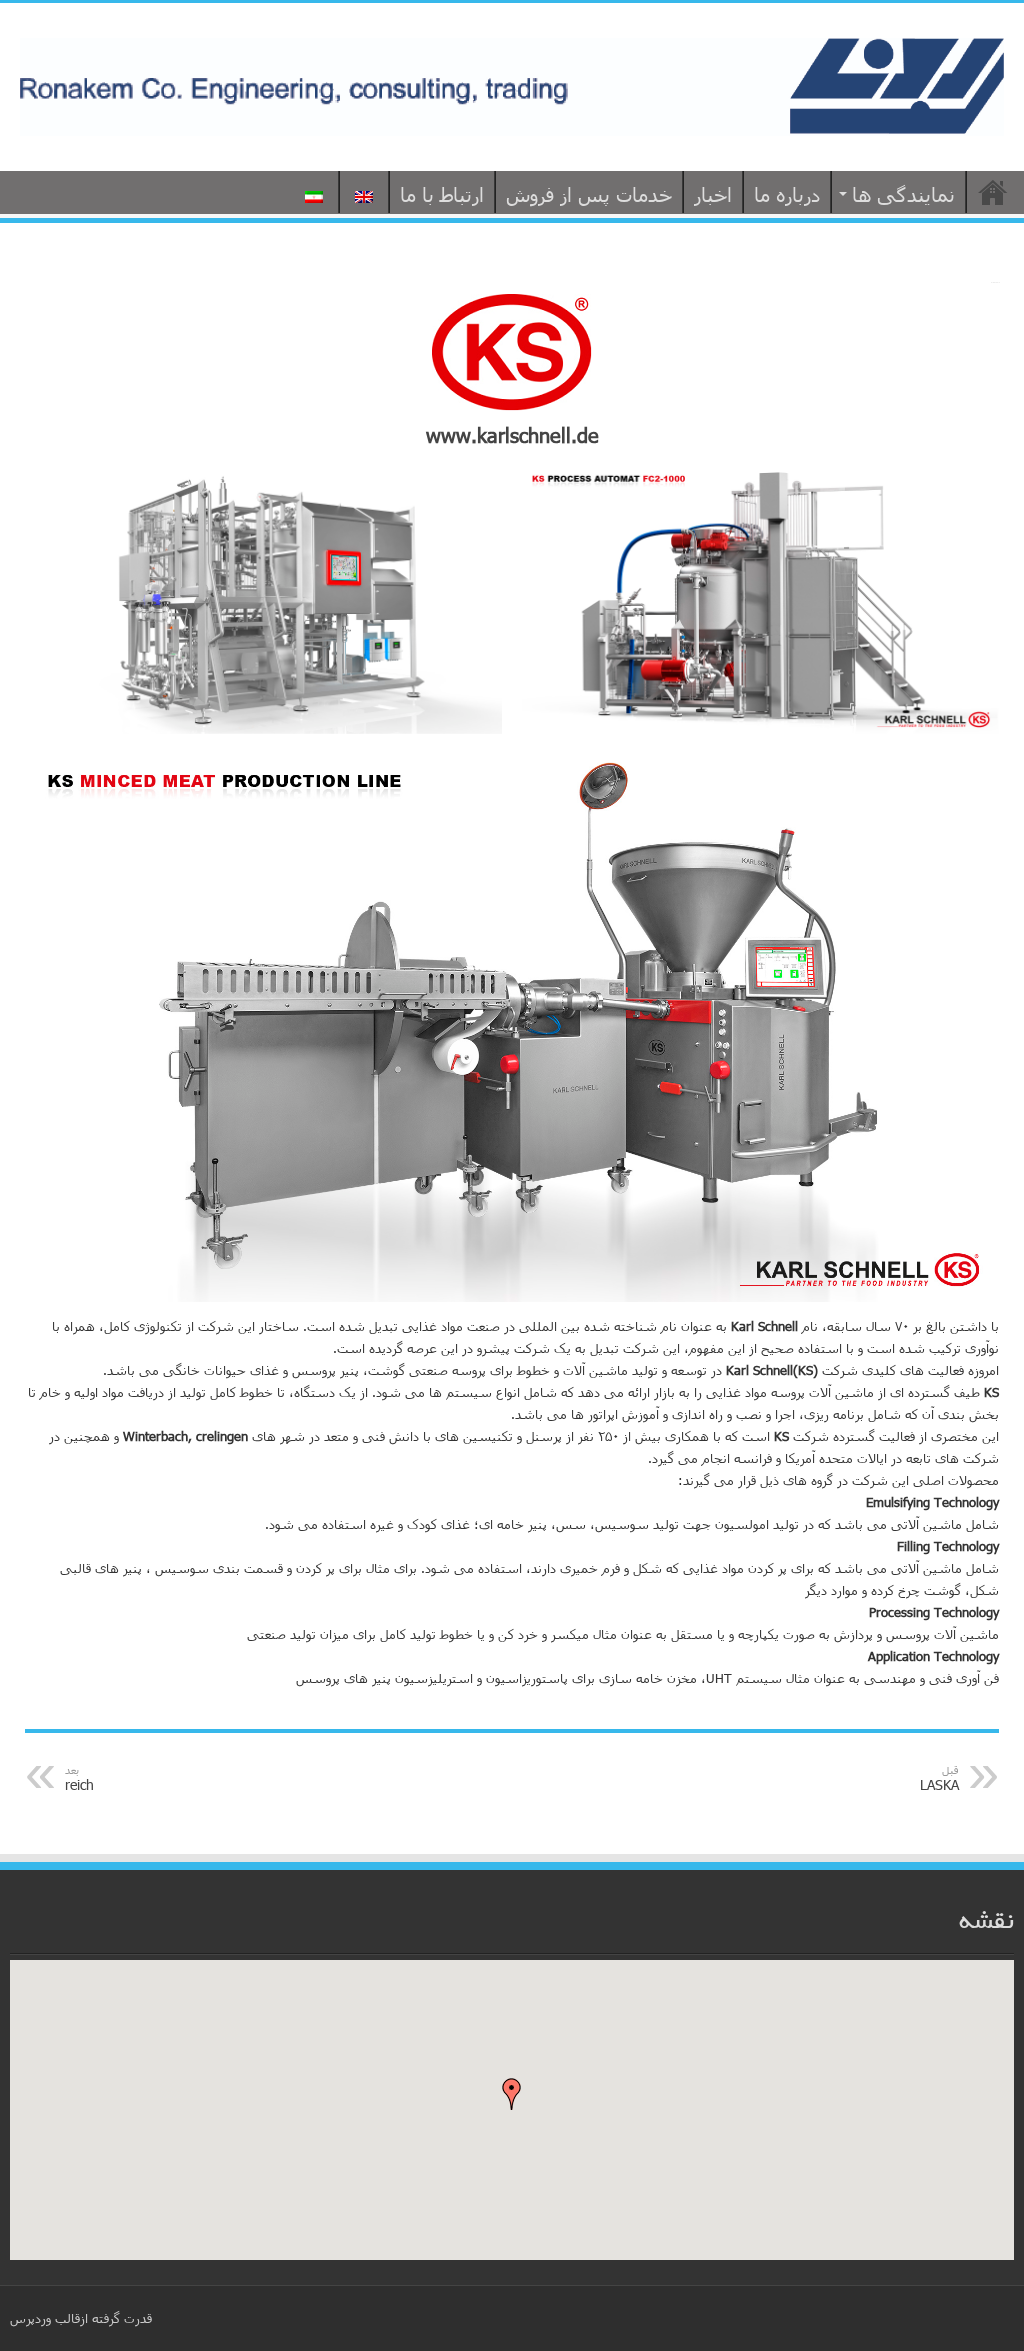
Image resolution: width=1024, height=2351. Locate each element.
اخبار (713, 194)
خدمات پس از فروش (589, 194)
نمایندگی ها (903, 194)
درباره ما (787, 194)
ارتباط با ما (442, 194)
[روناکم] (512, 83)
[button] (512, 2094)
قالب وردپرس (45, 2318)
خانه (993, 192)
